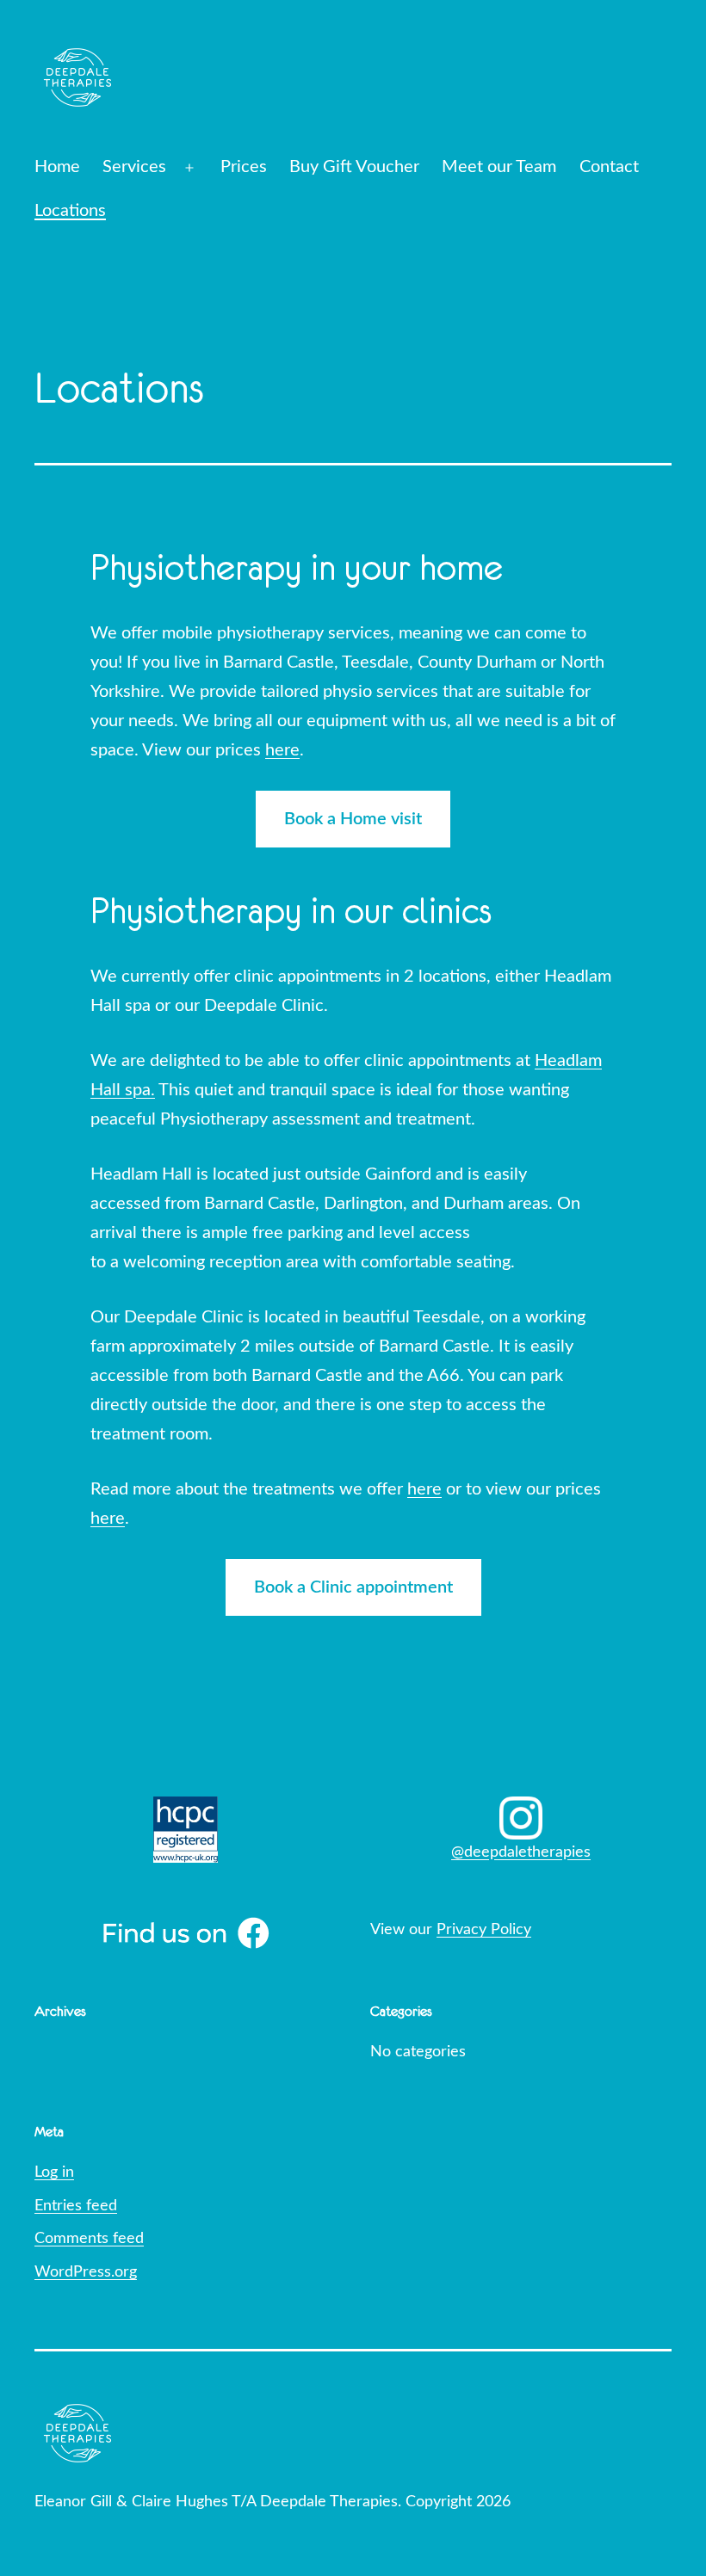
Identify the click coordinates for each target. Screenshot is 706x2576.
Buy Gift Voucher (354, 167)
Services (134, 167)
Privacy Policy (484, 1930)
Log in (54, 2172)
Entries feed (76, 2206)
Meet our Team (499, 167)
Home (57, 167)
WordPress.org (86, 2272)
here (282, 750)
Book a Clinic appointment (353, 1587)
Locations (70, 211)
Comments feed (89, 2239)
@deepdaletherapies (521, 1852)
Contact (609, 167)
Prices (244, 167)
